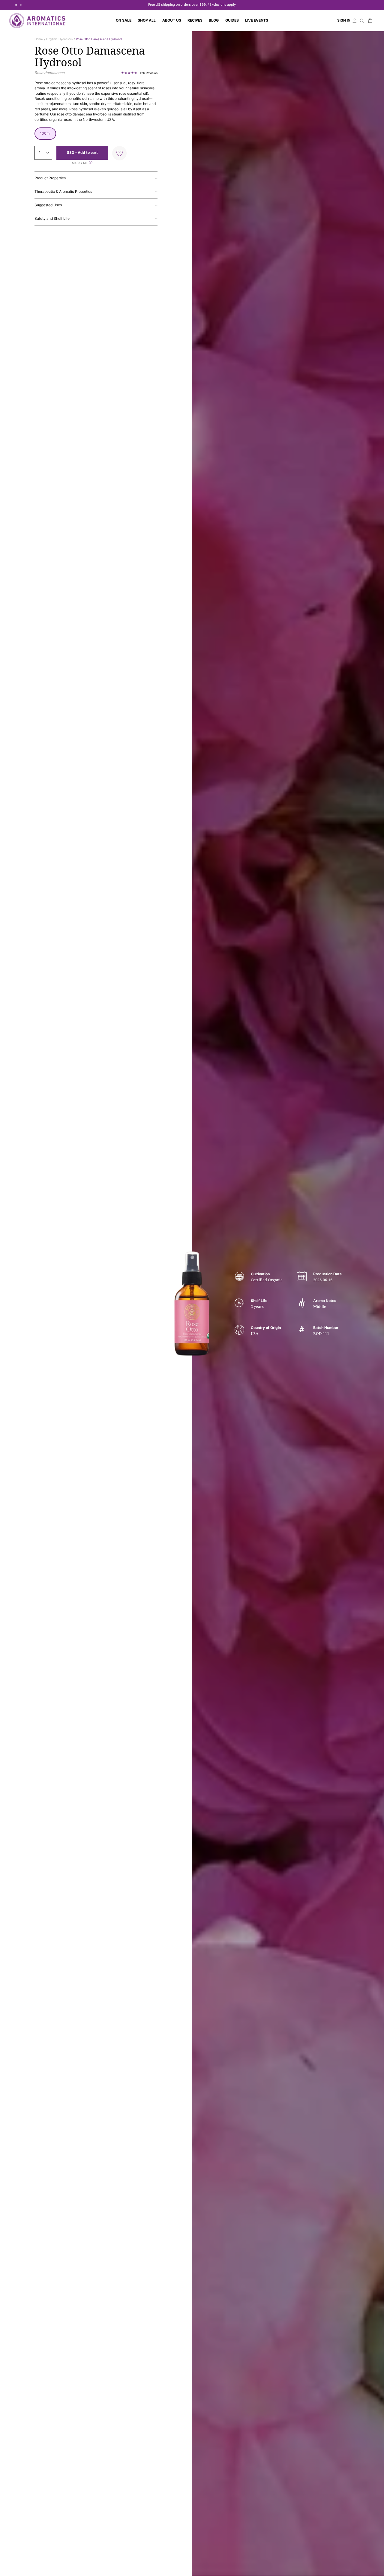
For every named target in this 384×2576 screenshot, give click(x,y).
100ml (45, 133)
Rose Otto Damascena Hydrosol (99, 39)
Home (39, 39)
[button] (147, 21)
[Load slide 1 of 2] (16, 5)
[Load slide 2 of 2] (21, 5)
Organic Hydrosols (59, 39)
